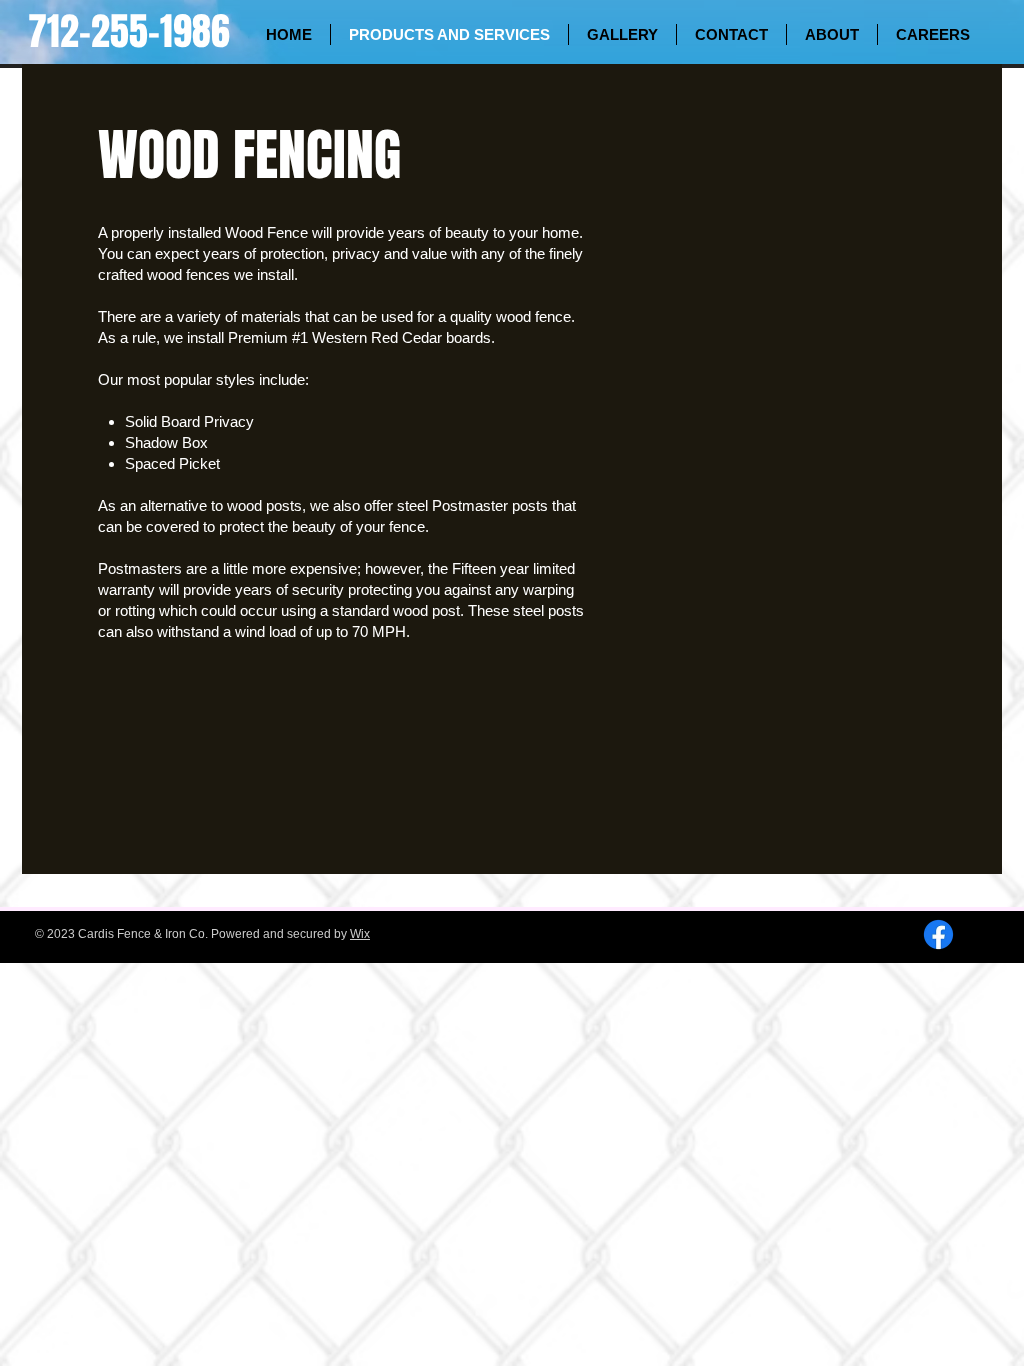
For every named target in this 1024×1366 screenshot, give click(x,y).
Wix (360, 934)
